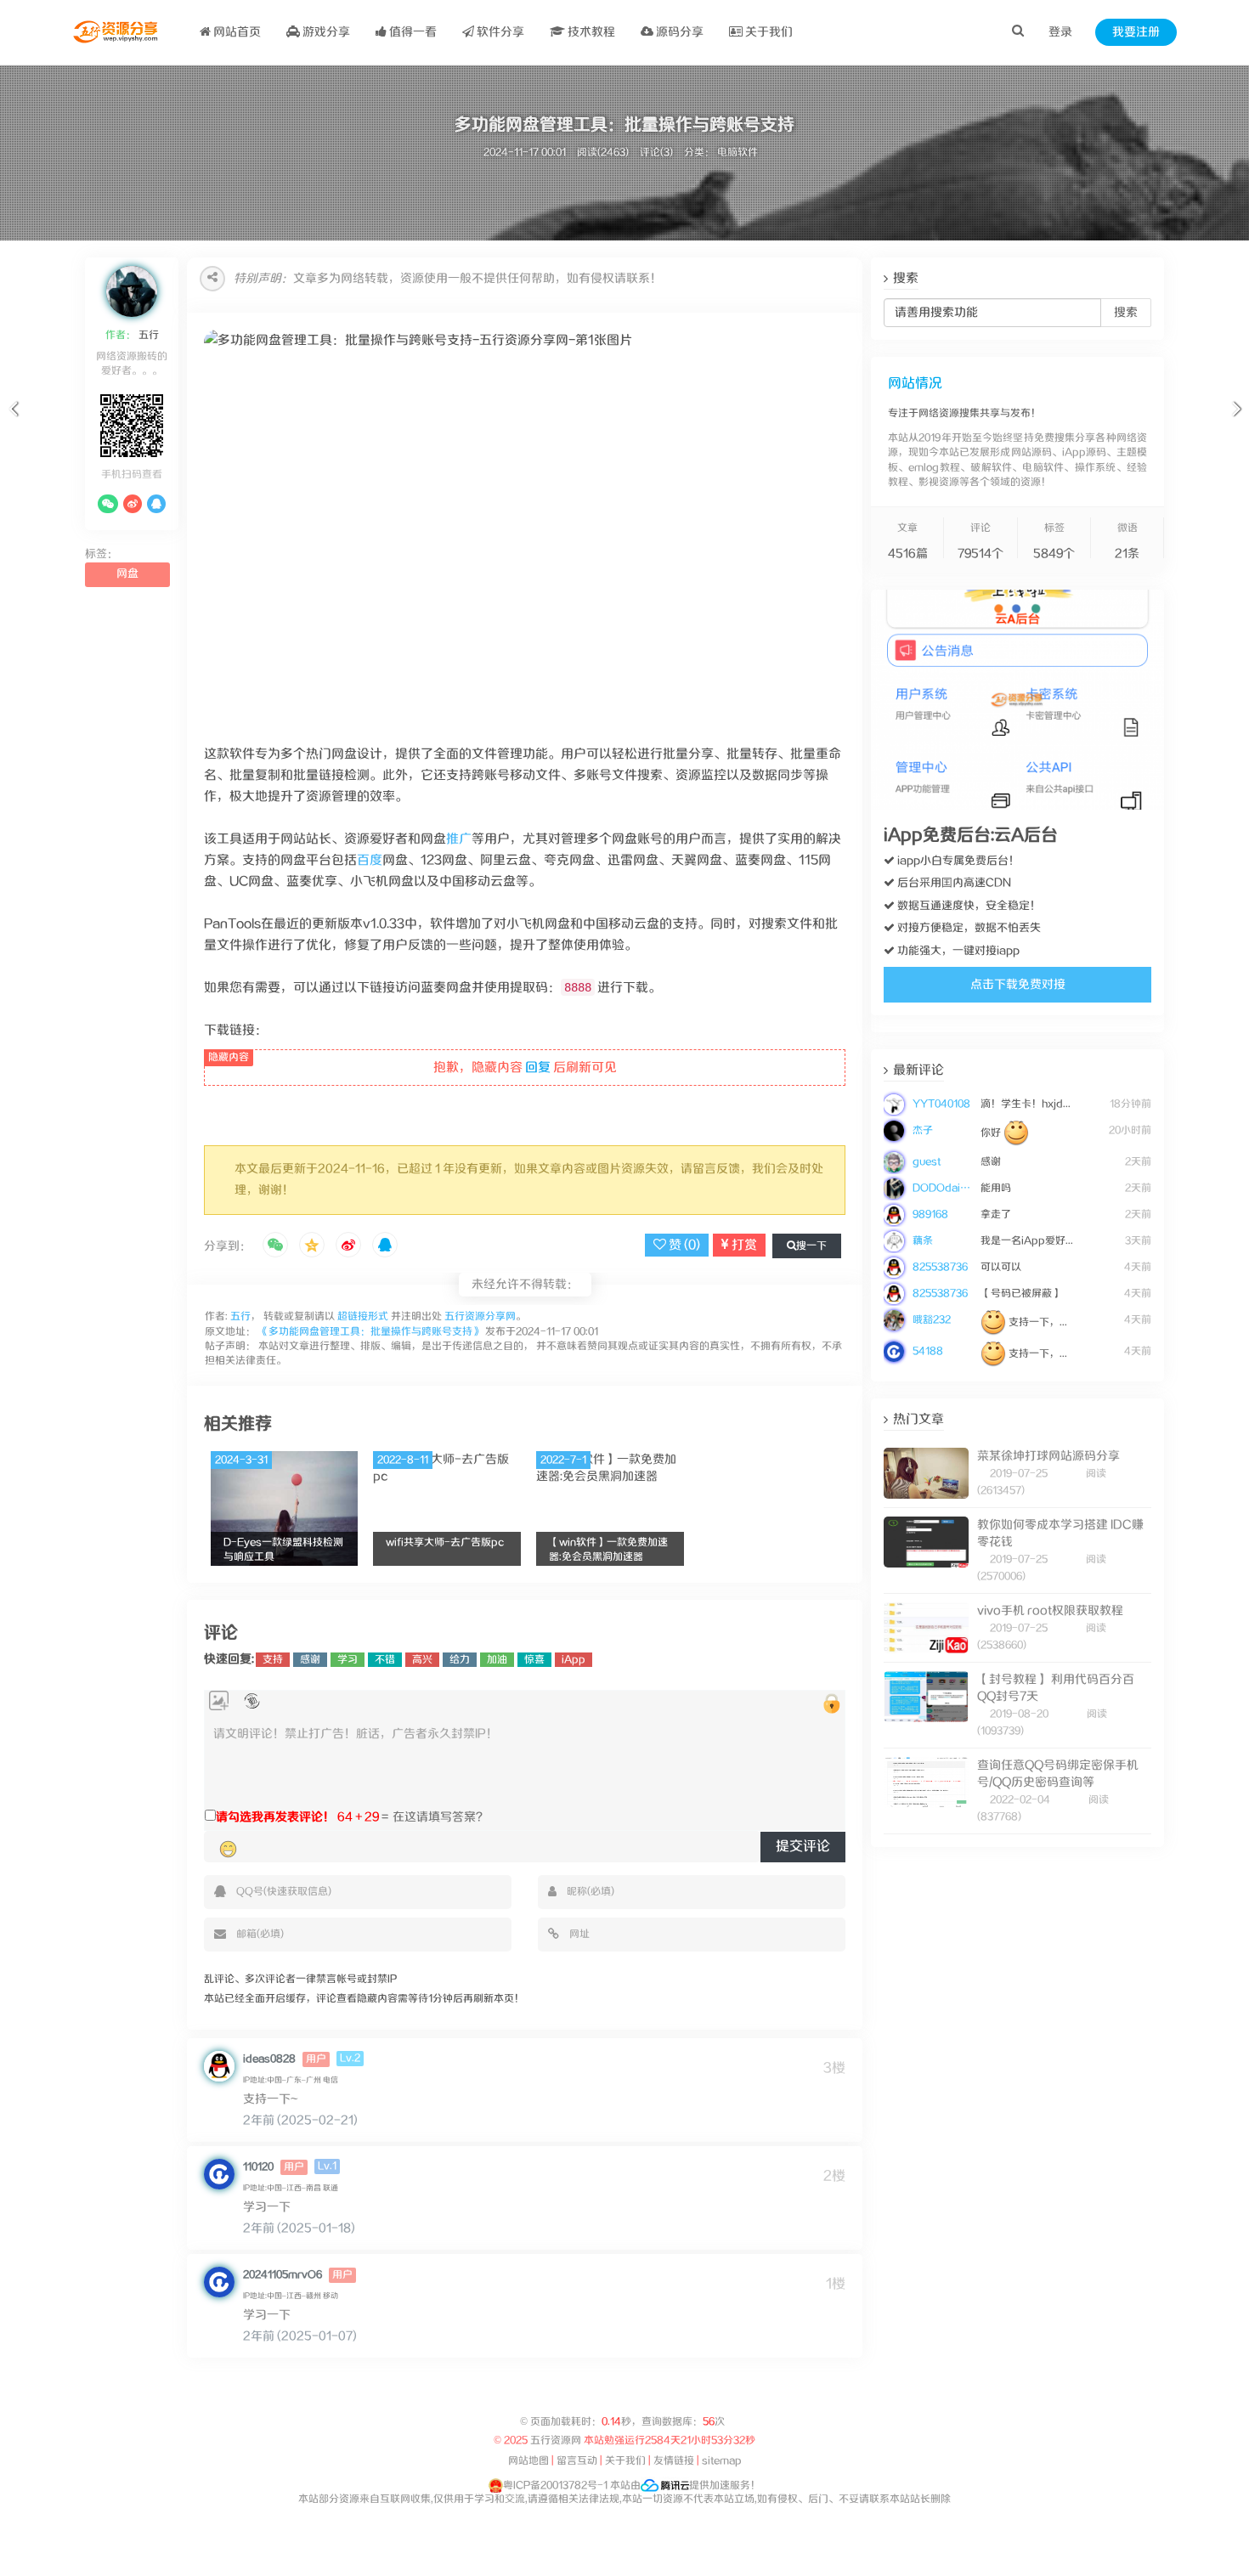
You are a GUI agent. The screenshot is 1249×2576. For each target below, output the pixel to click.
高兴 (422, 1660)
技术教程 (590, 32)
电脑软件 (738, 153)
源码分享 (678, 32)
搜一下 (811, 1246)
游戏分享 (325, 32)
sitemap (722, 2461)
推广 (459, 839)
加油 (497, 1660)
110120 (258, 2167)
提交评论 (803, 1847)
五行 (147, 335)
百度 (370, 860)
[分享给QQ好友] (385, 1246)
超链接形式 (363, 1316)
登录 (1060, 32)
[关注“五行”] (108, 504)
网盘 (127, 574)
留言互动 (577, 2461)
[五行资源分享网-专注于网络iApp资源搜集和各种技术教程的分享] (117, 32)
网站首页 (236, 32)
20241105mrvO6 (283, 2275)
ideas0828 (269, 2059)
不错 (385, 1660)
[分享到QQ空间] (312, 1246)
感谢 (310, 1660)
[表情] (228, 1849)
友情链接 (674, 2461)
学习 (348, 1660)
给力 (460, 1660)
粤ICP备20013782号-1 (555, 2486)
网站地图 (528, 2461)
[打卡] (252, 1701)
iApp (574, 1660)
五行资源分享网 (480, 1316)
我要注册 (1136, 32)
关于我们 (768, 32)
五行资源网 (556, 2440)
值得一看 (412, 32)
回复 (538, 1068)
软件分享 (499, 32)
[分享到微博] (348, 1246)
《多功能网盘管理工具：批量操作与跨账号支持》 (370, 1332)
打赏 (743, 1245)
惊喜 (534, 1660)
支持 (273, 1660)
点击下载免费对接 (1018, 985)
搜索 (1126, 313)
